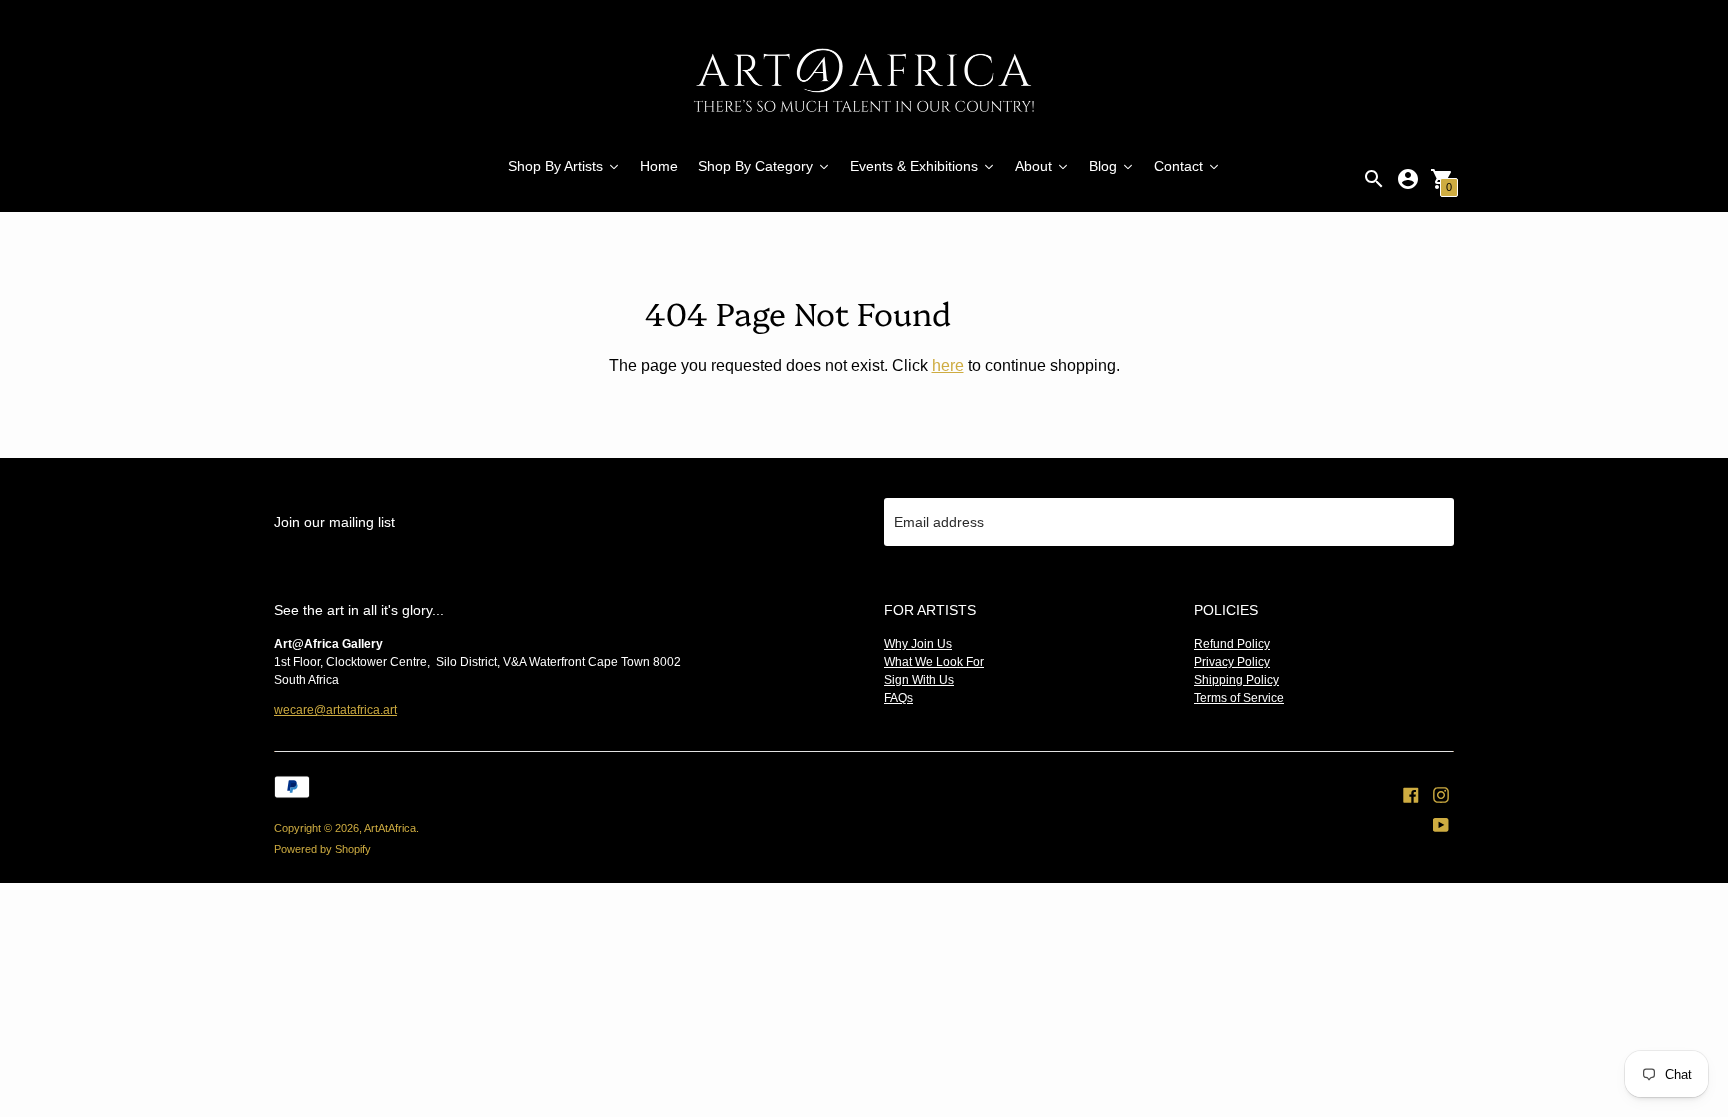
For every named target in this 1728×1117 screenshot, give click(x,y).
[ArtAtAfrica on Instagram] (1441, 794)
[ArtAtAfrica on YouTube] (1441, 824)
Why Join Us (918, 644)
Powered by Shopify (322, 849)
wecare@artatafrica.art (335, 710)
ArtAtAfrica (390, 828)
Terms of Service (1239, 698)
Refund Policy (1232, 644)
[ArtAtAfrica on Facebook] (1411, 794)
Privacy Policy (1232, 662)
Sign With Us (919, 680)
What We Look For (934, 662)
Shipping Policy (1236, 680)
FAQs (898, 698)
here (948, 365)
